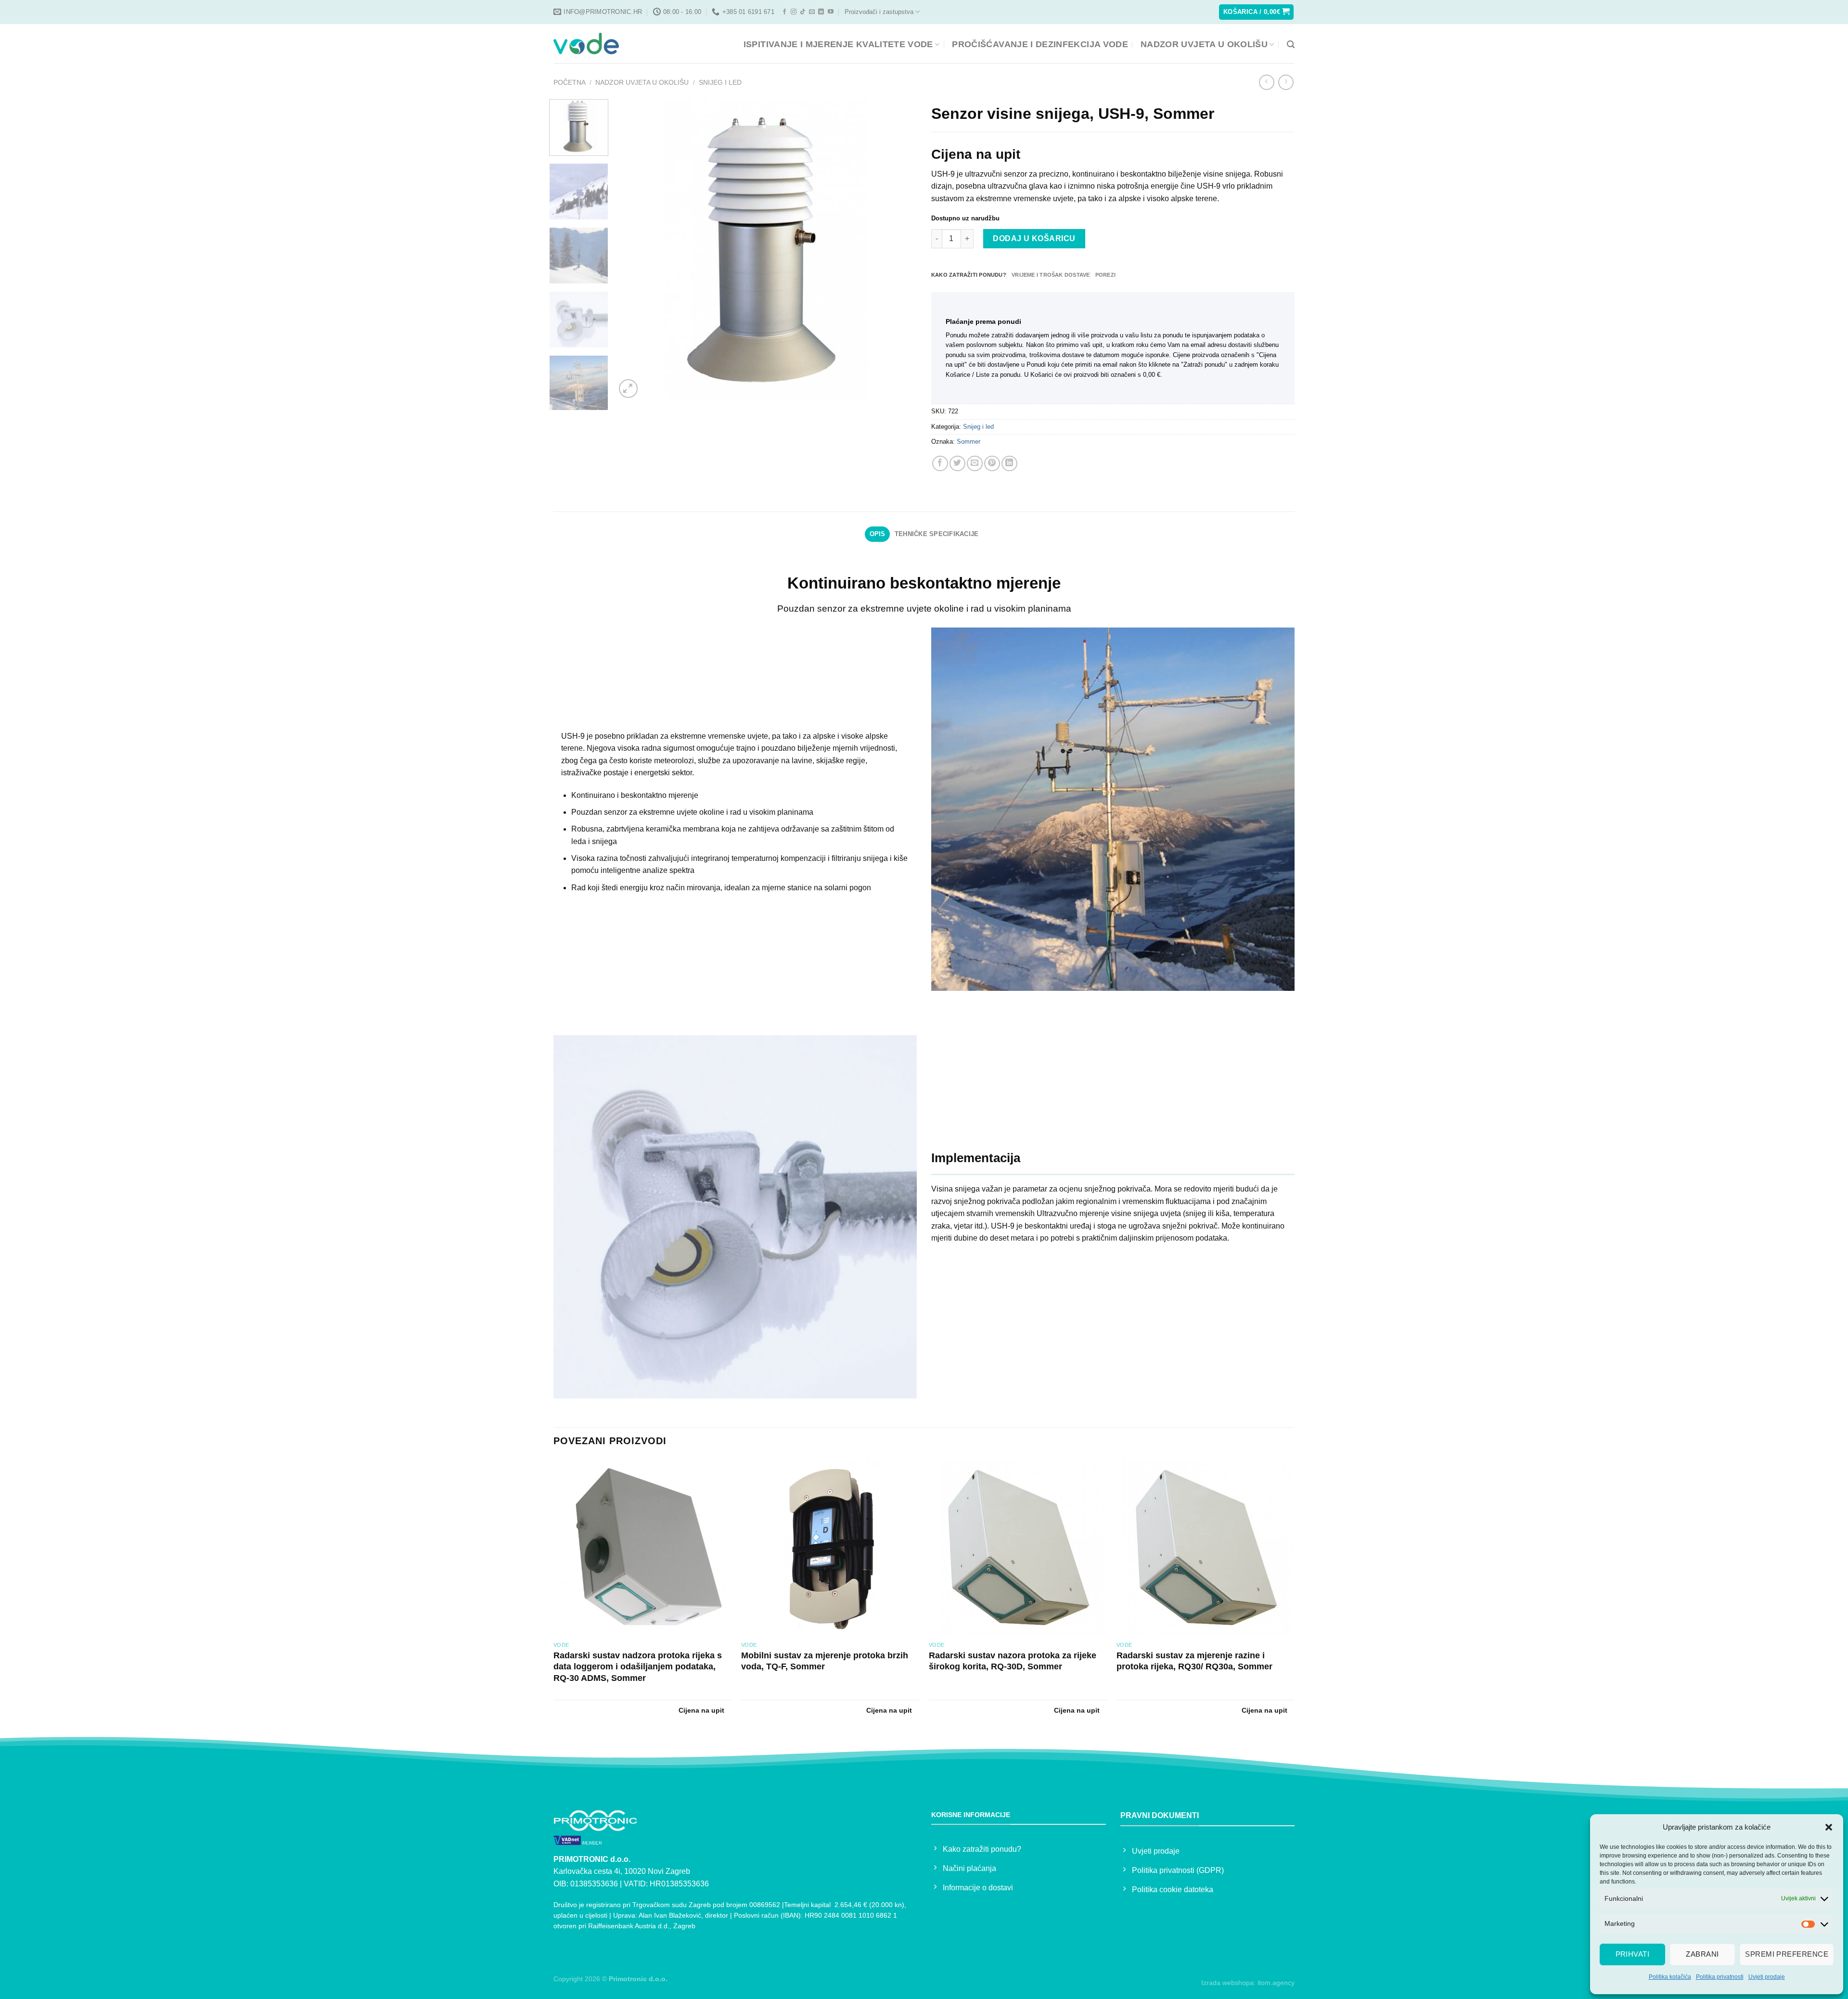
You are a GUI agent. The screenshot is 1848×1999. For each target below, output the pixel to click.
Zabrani (1702, 1954)
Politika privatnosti (1720, 1977)
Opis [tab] (878, 534)
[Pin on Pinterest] (992, 464)
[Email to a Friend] (975, 464)
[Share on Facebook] (940, 464)
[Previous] (634, 250)
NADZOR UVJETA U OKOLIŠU (1204, 44)
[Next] (898, 250)
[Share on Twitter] (957, 464)
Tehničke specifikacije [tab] (937, 534)
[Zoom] (628, 389)
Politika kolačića (1670, 1977)
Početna (570, 82)
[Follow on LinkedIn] (821, 12)
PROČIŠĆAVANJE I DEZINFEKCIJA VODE (1040, 44)
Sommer (969, 442)
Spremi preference (1787, 1954)
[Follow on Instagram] (794, 12)
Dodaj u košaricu (1034, 238)
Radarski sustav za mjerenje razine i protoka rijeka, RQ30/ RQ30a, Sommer (1194, 1661)
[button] (1829, 1827)
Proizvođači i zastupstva (879, 12)
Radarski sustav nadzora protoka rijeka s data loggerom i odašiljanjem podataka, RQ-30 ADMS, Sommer (638, 1667)
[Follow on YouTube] (831, 12)
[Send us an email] (812, 12)
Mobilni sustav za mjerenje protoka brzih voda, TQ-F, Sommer (825, 1661)
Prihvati (1633, 1954)
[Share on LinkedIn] (1009, 464)
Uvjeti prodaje (1767, 1977)
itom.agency (1276, 1983)
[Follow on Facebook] (784, 12)
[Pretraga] (1291, 45)
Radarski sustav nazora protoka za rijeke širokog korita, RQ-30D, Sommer (1013, 1661)
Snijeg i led (720, 82)
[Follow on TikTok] (803, 12)
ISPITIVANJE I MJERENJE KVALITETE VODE (838, 44)
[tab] (969, 275)
